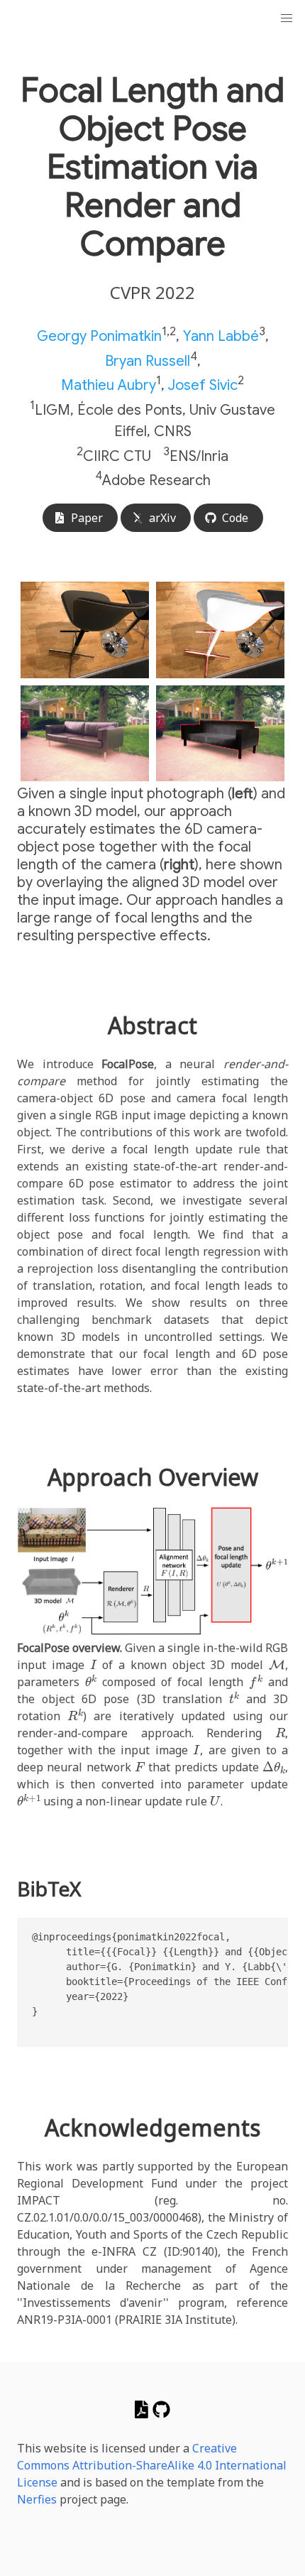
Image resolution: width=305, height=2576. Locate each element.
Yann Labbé (221, 336)
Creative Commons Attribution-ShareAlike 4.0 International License (152, 2465)
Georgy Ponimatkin (99, 336)
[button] (287, 18)
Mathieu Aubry (109, 385)
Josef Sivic (203, 385)
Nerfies (37, 2499)
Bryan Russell (148, 360)
